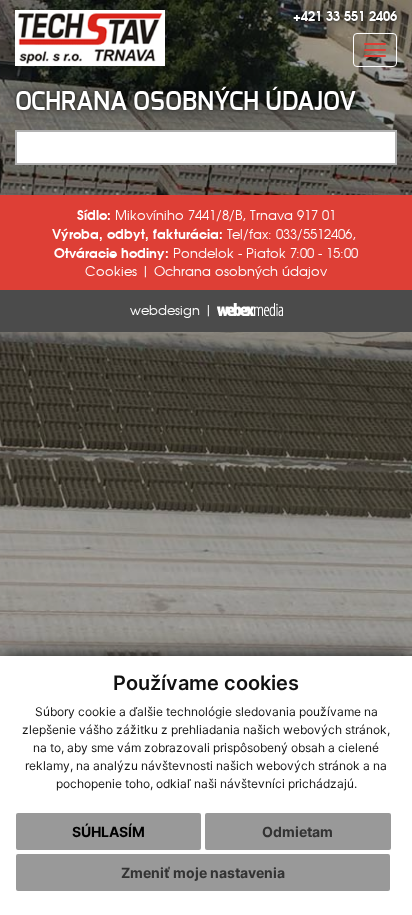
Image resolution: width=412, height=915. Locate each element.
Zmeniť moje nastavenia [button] (203, 872)
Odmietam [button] (297, 831)
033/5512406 (314, 233)
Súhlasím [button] (108, 831)
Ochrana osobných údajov (240, 270)
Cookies (111, 270)
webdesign (165, 309)
